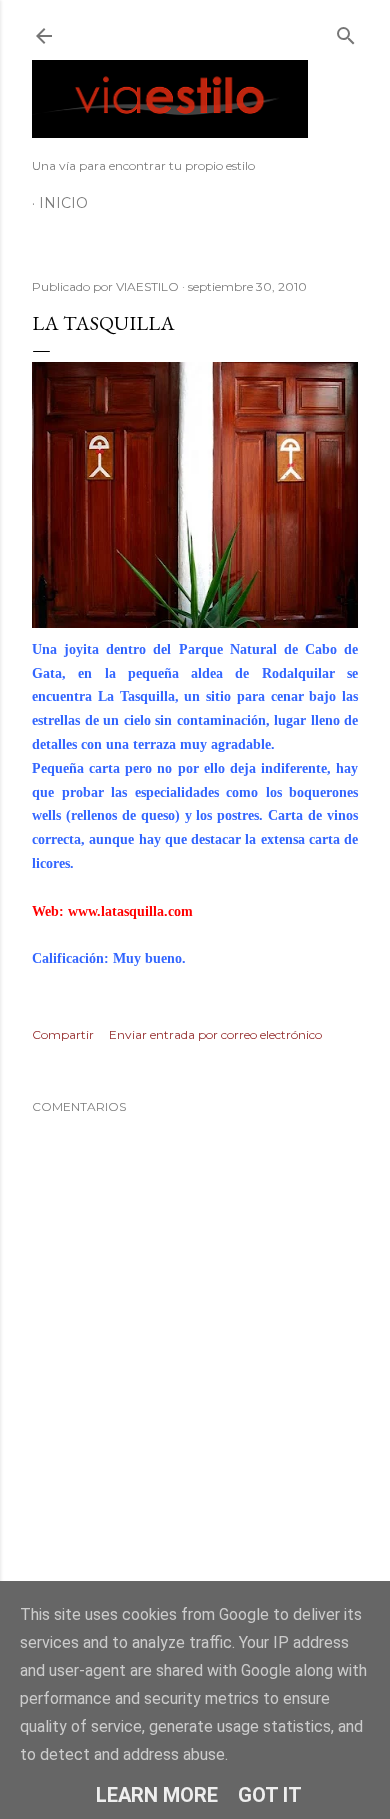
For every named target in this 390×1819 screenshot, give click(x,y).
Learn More (157, 1795)
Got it (270, 1795)
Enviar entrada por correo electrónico (215, 1034)
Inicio (63, 203)
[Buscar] (346, 31)
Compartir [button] (63, 1034)
